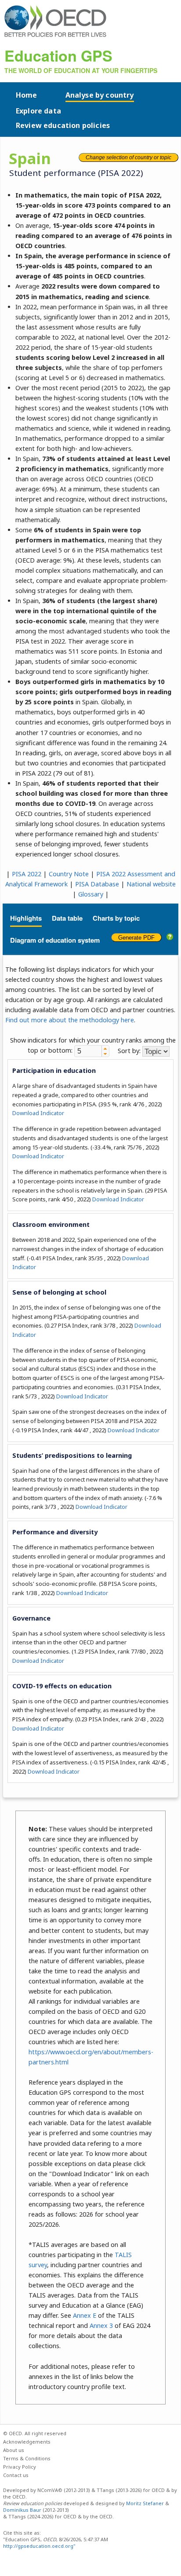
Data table (67, 918)
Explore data (38, 111)
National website (151, 884)
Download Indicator (38, 1113)
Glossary (91, 894)
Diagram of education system (55, 940)
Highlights (26, 918)
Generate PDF (136, 938)
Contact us (16, 2475)
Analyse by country (100, 95)
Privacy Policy (20, 2467)
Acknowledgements (27, 2442)
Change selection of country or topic (129, 157)
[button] (105, 1048)
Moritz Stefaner (145, 2503)
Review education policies (63, 125)
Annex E (85, 2315)
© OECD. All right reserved (35, 2433)
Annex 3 (101, 2325)
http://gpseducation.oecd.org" (39, 2546)
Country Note (69, 874)
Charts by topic (116, 918)
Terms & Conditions (27, 2458)
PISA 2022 (27, 874)
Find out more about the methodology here (70, 1020)
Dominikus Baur (22, 2510)
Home (27, 95)
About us (14, 2450)
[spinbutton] (88, 1051)
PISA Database (97, 884)
